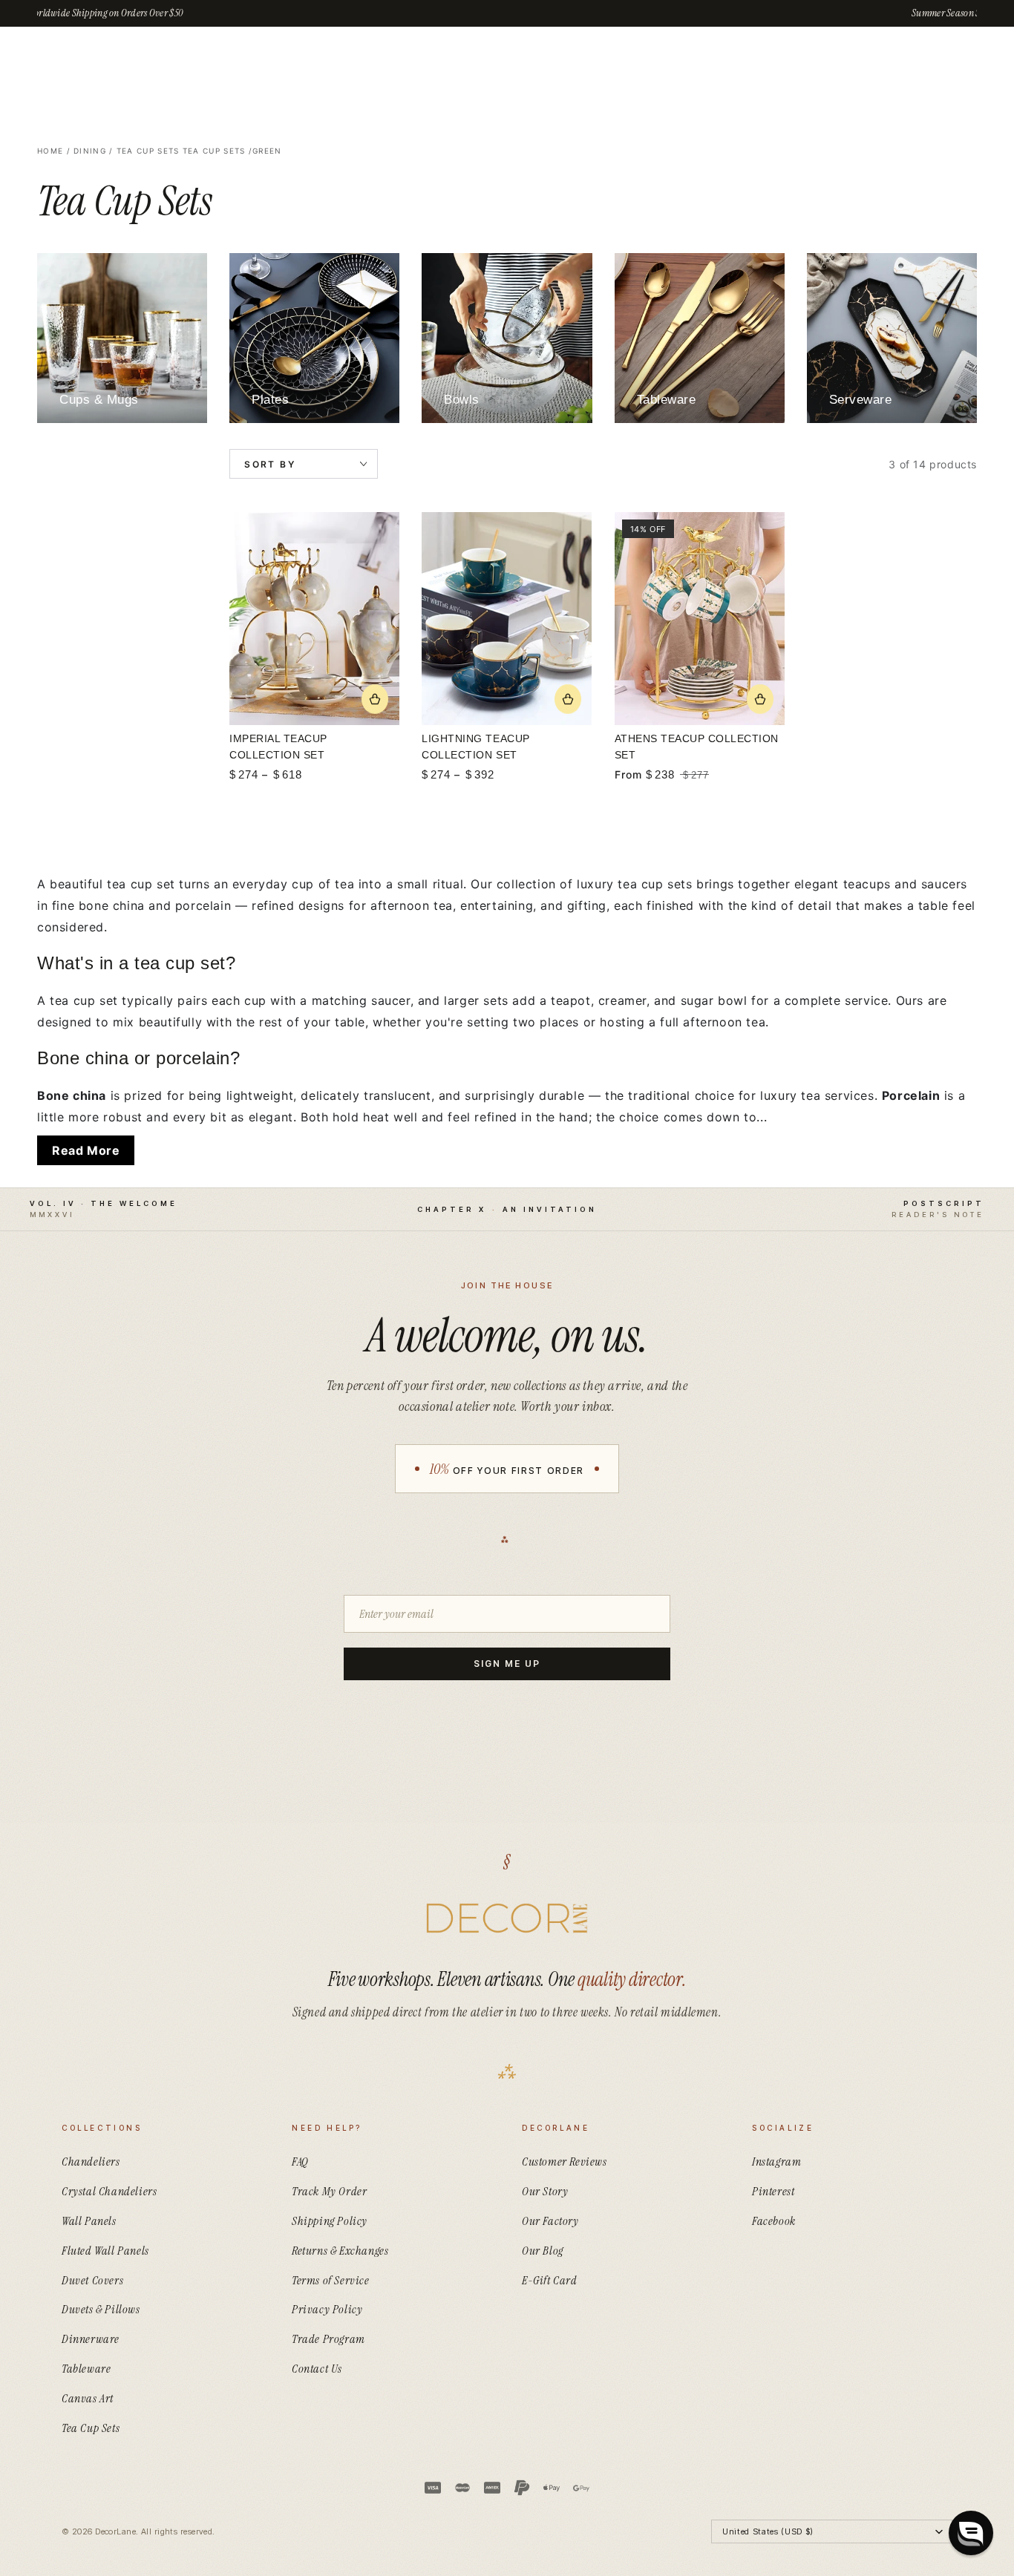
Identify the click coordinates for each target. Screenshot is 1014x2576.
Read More (86, 1150)
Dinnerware (91, 2339)
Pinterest (773, 2191)
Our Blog (543, 2251)
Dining (90, 151)
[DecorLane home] (507, 1918)
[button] (971, 2533)
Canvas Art (88, 2398)
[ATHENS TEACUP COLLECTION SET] (700, 619)
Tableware (86, 2369)
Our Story (545, 2191)
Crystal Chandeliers (109, 2191)
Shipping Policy (330, 2221)
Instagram (776, 2162)
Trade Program (328, 2339)
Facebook (774, 2221)
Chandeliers (91, 2162)
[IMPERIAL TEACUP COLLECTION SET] (314, 619)
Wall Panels (89, 2221)
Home (50, 151)
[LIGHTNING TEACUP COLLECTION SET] (507, 619)
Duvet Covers (92, 2280)
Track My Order (329, 2191)
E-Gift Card (550, 2280)
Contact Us (317, 2369)
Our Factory (550, 2221)
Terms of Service (331, 2280)
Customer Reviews (565, 2162)
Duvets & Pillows (101, 2309)
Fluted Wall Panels (105, 2251)
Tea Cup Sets (148, 151)
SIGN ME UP (507, 1664)
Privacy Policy (327, 2309)
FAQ (300, 2162)
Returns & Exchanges (340, 2251)
